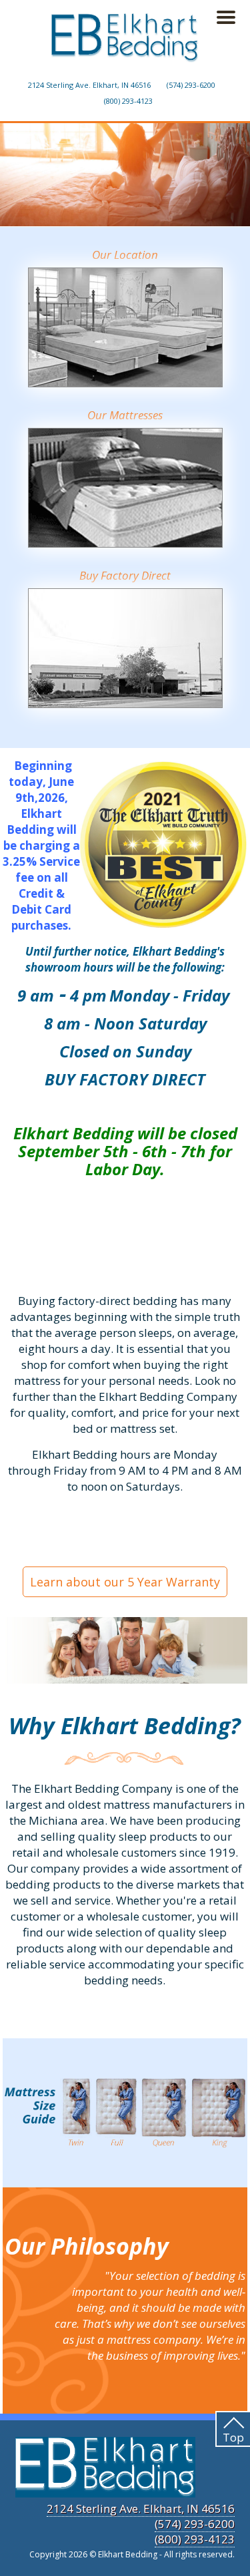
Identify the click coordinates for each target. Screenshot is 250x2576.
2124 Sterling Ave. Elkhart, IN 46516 (89, 85)
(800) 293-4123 (128, 101)
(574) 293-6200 (191, 85)
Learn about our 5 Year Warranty (125, 1582)
